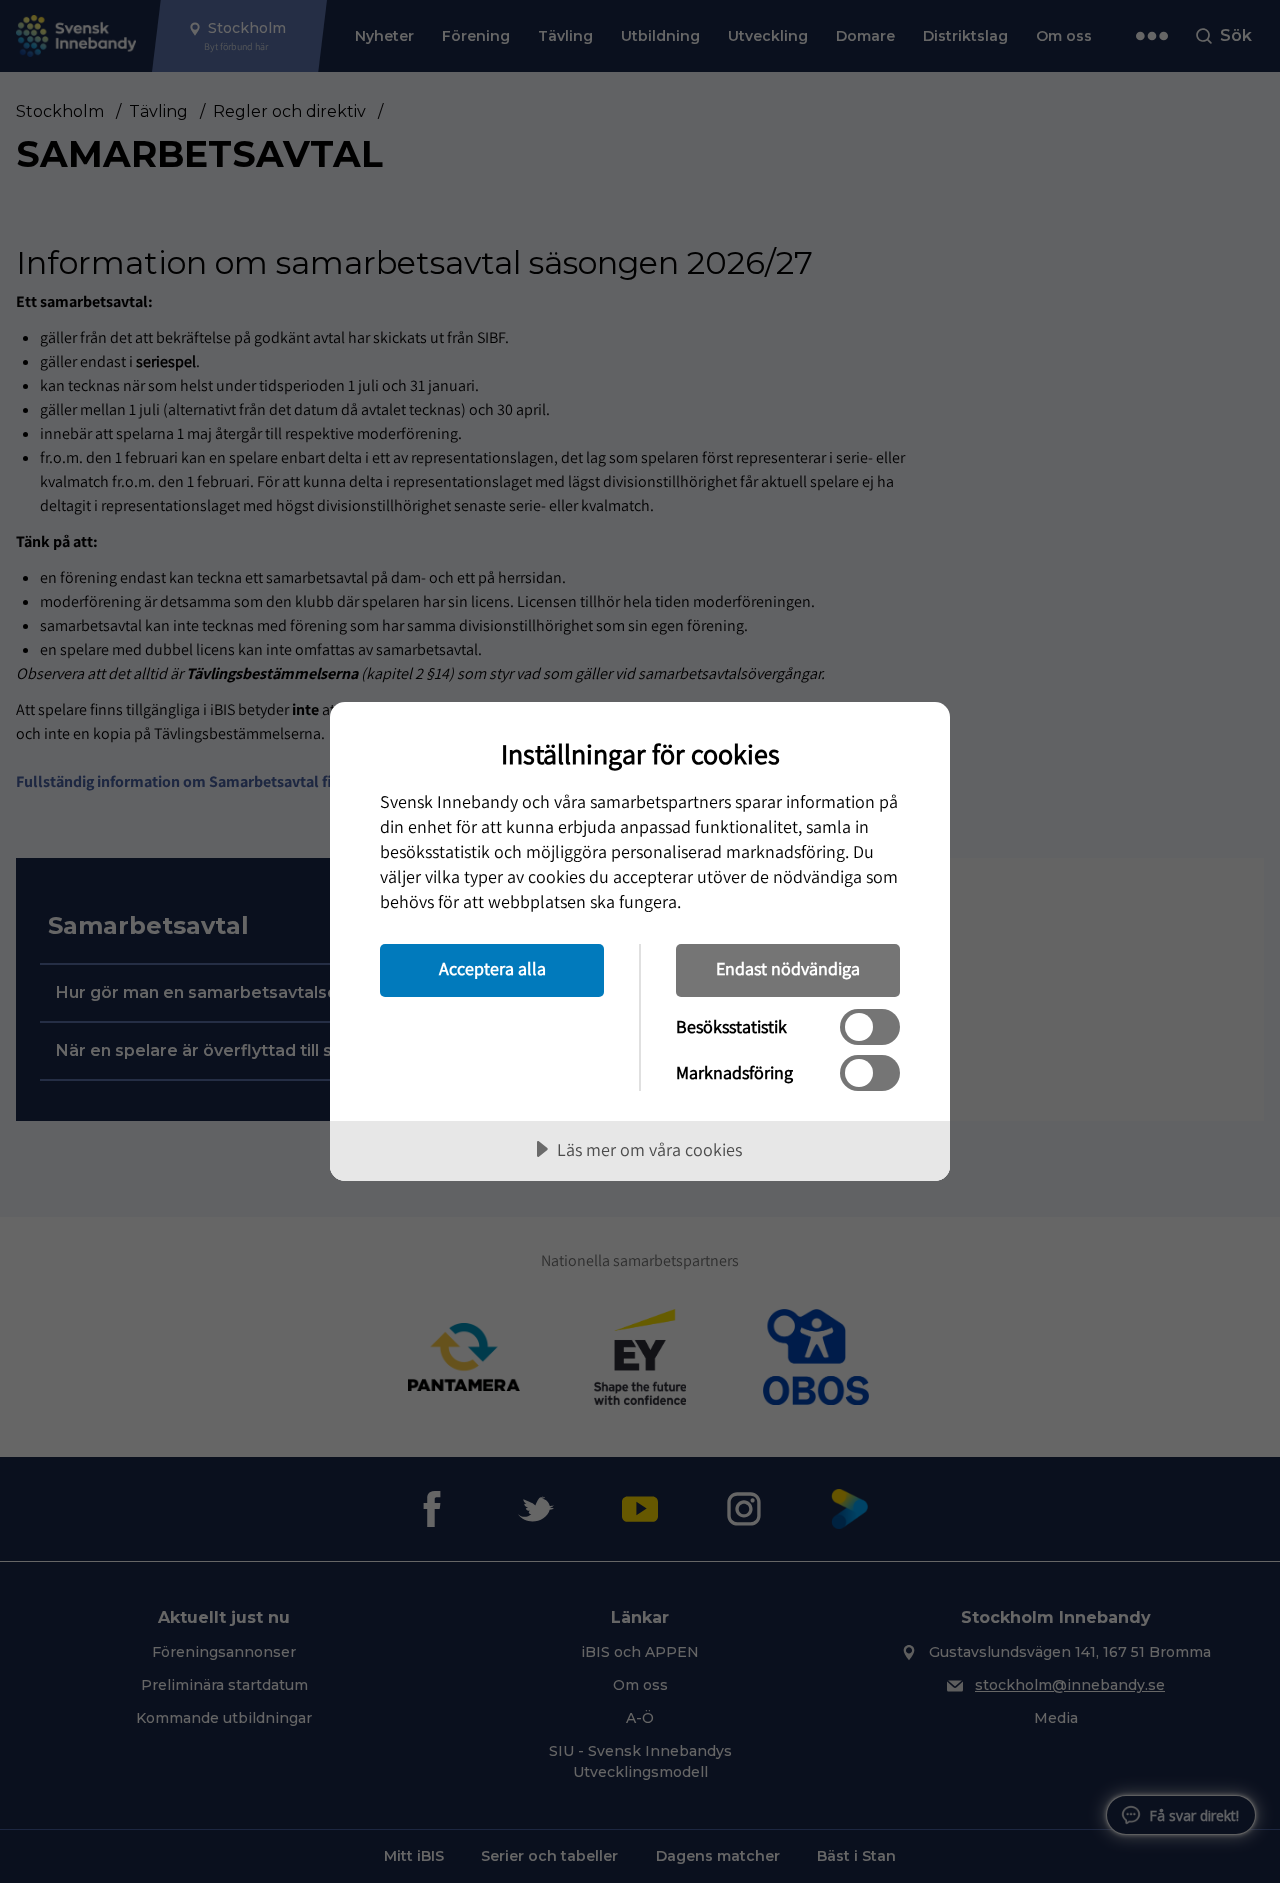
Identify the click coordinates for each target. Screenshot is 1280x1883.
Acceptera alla (492, 968)
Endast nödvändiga (788, 968)
